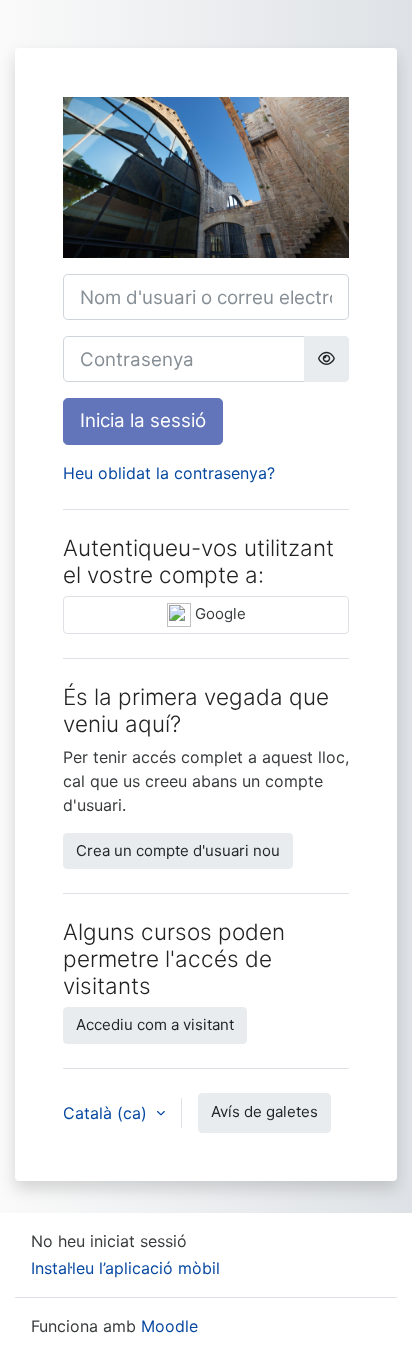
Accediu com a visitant (155, 1024)
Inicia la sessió (143, 420)
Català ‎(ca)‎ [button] (107, 1113)
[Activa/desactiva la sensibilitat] (326, 359)
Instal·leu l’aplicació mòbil (125, 1268)
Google (218, 613)
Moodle (169, 1326)
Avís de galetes (264, 1111)
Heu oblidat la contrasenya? (169, 473)
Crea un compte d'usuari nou (178, 850)
